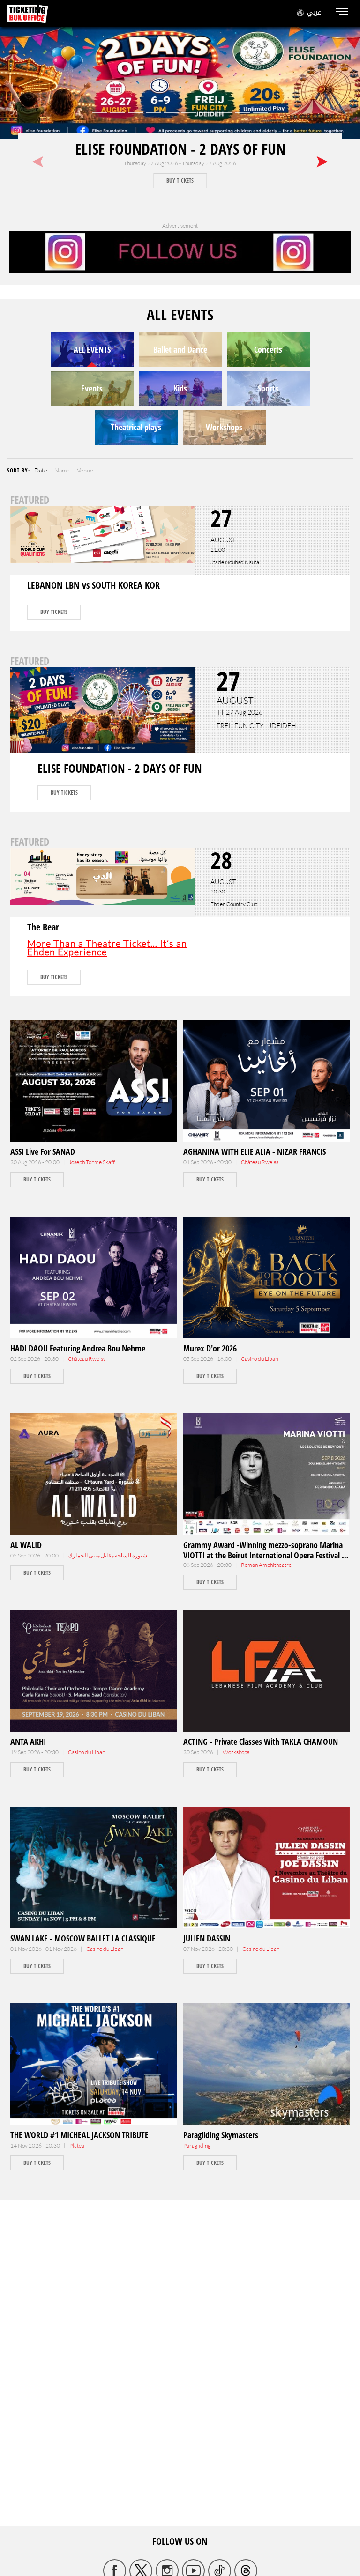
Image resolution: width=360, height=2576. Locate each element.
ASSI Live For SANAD (43, 1151)
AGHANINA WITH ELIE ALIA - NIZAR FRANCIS (255, 1151)
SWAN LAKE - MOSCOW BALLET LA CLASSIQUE (83, 1938)
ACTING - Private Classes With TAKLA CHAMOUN (261, 1742)
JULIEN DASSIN (207, 1938)
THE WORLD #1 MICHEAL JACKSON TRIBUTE (79, 2135)
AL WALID (26, 1545)
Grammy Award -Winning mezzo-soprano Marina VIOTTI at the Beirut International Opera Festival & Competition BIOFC (265, 1555)
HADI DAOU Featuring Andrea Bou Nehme (78, 1348)
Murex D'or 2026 (210, 1348)
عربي (314, 12)
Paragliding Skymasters (221, 2135)
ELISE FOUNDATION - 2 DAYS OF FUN (180, 149)
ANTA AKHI (28, 1742)
